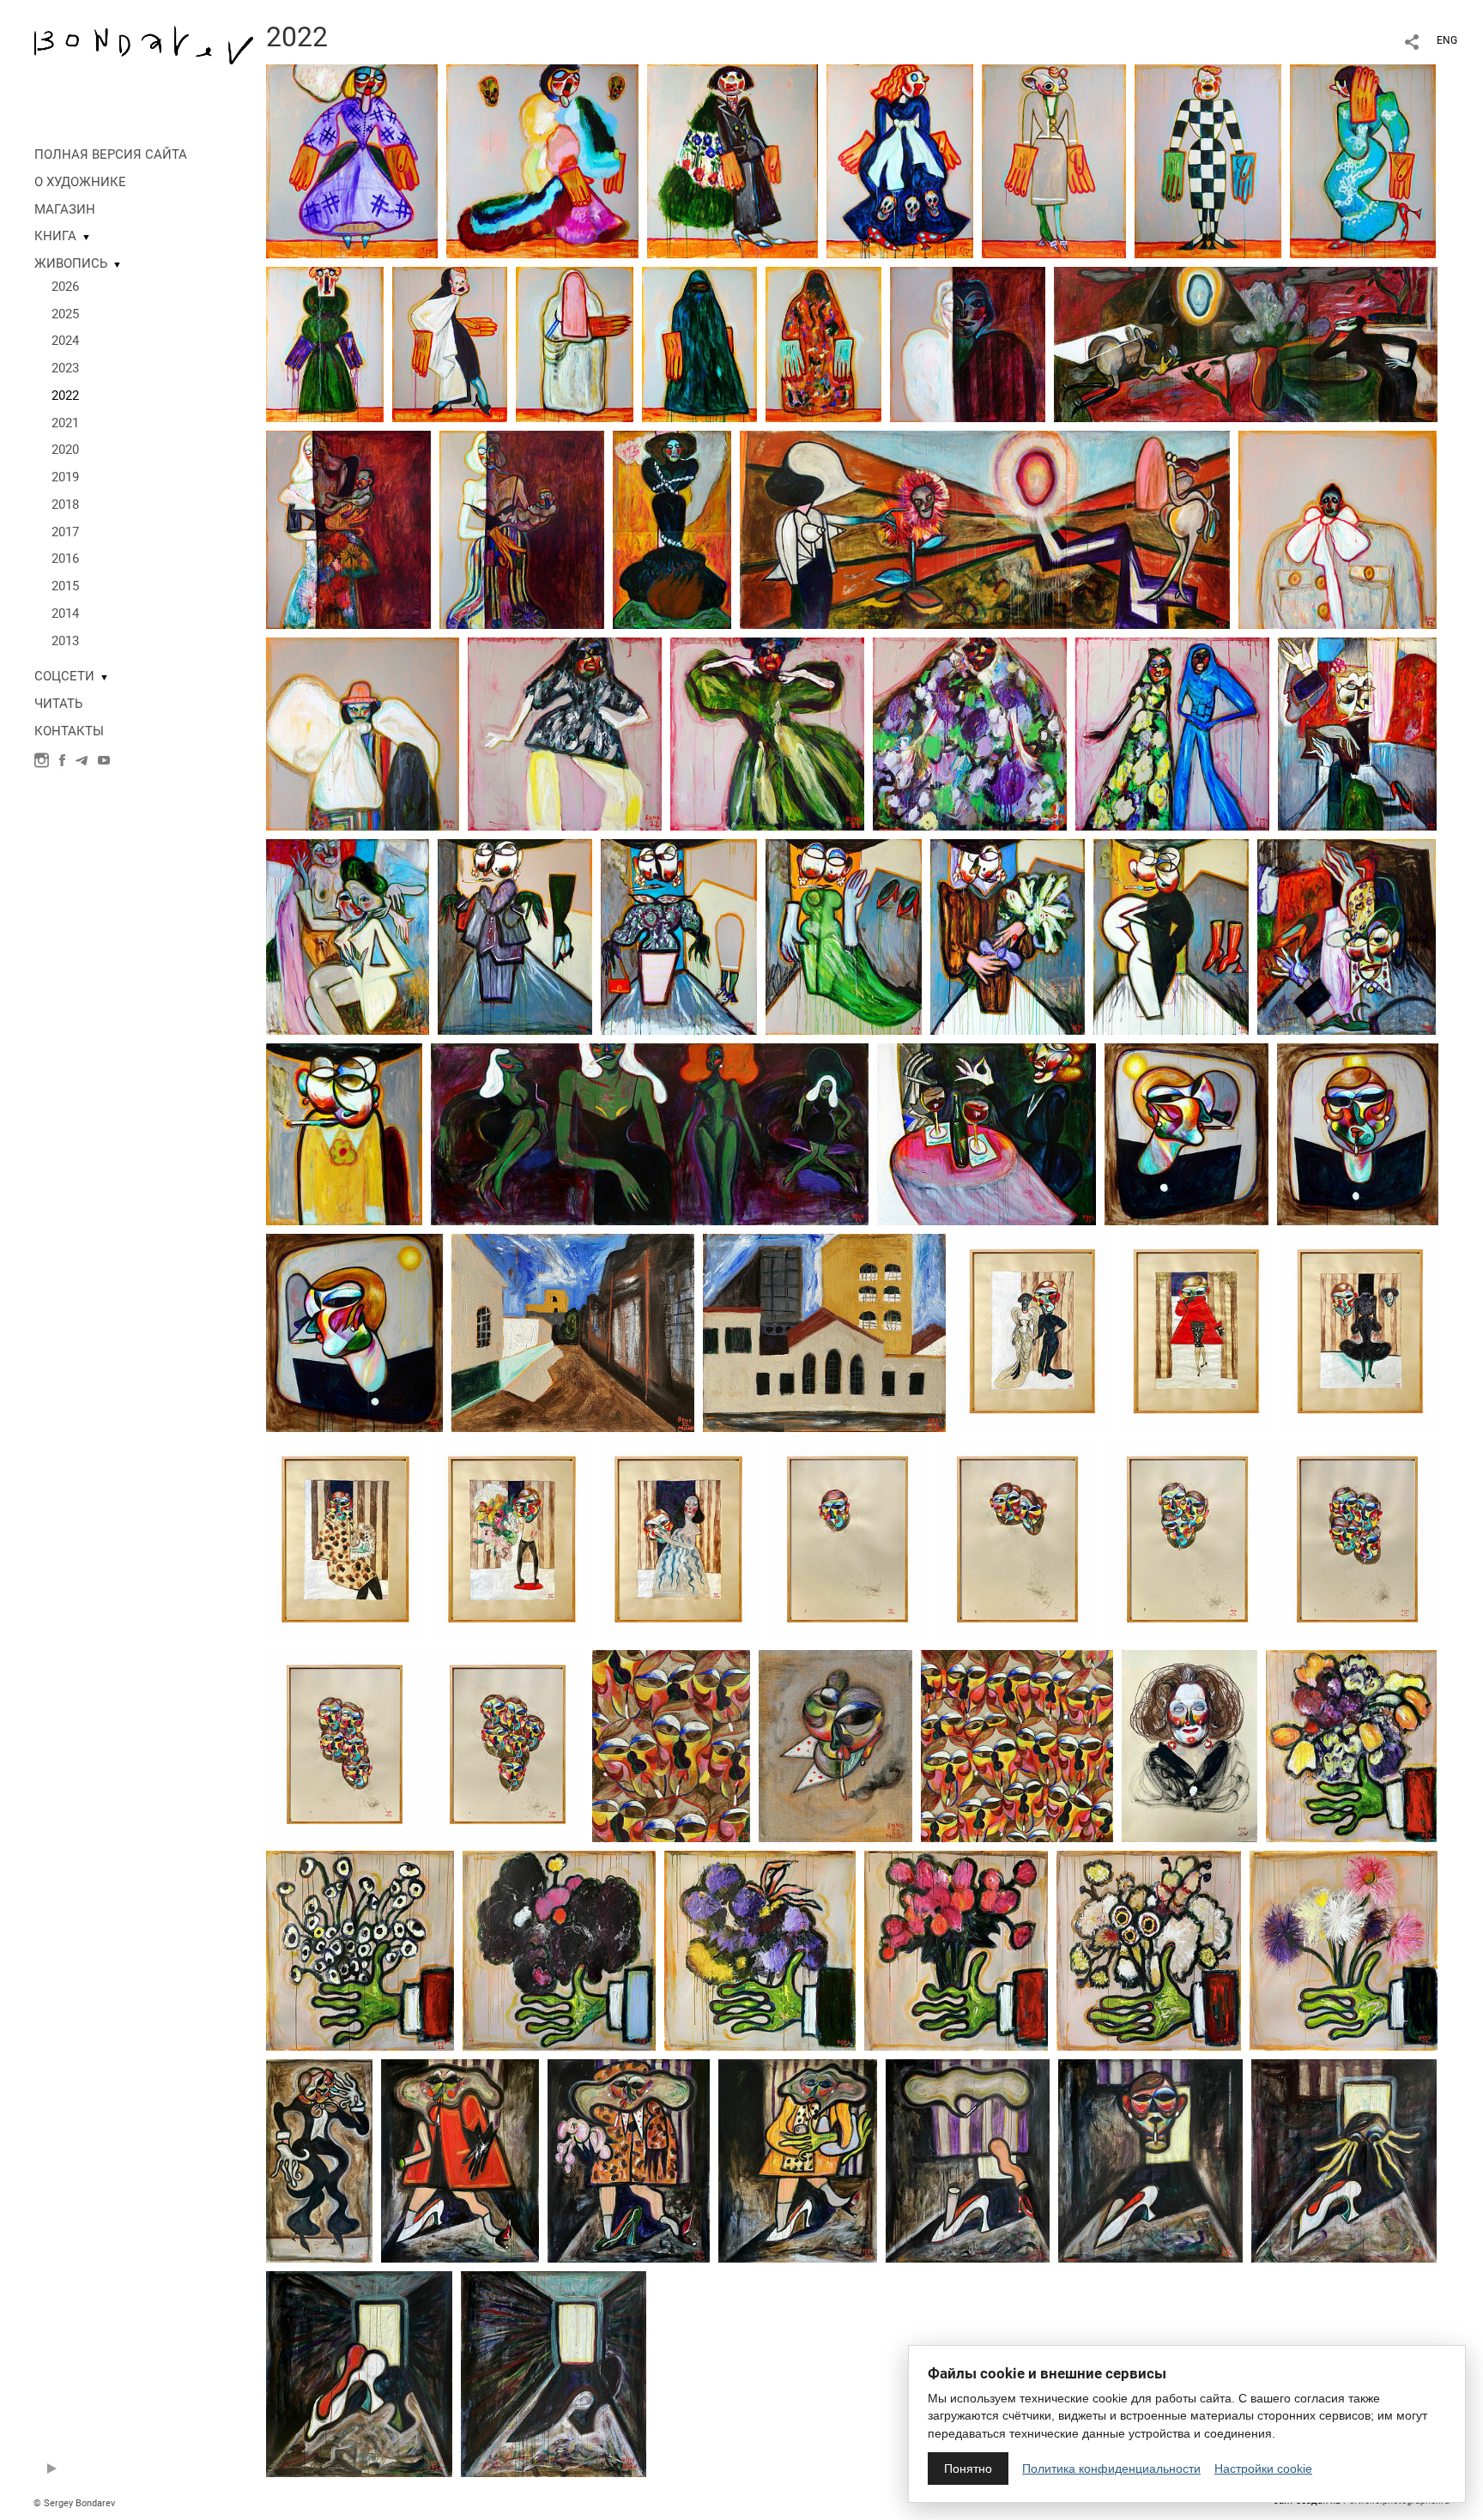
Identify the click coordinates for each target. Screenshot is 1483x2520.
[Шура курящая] (344, 1133)
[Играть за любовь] (678, 1540)
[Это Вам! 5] (956, 1949)
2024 (65, 341)
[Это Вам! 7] (1344, 1949)
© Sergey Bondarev (74, 2503)
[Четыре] (1356, 1540)
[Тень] (968, 343)
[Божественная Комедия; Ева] (900, 160)
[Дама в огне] (672, 529)
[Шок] (1344, 2160)
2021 (65, 423)
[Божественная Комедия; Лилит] (352, 160)
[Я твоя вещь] (1196, 1332)
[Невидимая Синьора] (968, 2160)
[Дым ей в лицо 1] (798, 2160)
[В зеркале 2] (1358, 1133)
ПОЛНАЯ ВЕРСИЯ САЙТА (111, 154)
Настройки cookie (1263, 2469)
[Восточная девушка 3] (823, 343)
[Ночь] (650, 1133)
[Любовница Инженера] (1150, 2160)
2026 (65, 287)
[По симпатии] (1032, 1332)
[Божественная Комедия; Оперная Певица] (325, 343)
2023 (65, 368)
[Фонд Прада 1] (824, 1332)
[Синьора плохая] (319, 2160)
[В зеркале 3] (354, 1332)
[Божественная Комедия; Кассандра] (1363, 160)
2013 (65, 641)
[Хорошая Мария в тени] (348, 529)
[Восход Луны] (1246, 343)
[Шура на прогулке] (1357, 733)
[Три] (1186, 1540)
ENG (1447, 40)
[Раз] (846, 1540)
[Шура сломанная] (844, 936)
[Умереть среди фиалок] (511, 1540)
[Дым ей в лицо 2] (460, 2160)
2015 (65, 586)
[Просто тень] (554, 2373)
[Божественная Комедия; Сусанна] (542, 160)
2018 (65, 505)
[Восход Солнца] (985, 529)
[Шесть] (506, 1745)
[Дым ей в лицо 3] (629, 2160)
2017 (65, 532)
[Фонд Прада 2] (573, 1332)
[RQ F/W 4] (1172, 733)
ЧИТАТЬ (58, 704)
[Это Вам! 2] (360, 1949)
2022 (65, 396)
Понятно (968, 2469)
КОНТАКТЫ (69, 731)
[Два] (1016, 1540)
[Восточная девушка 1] (575, 343)
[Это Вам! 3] (559, 1949)
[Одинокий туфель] (359, 2373)
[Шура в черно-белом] (1171, 936)
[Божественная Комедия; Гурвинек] (1054, 160)
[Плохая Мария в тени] (522, 529)
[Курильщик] (835, 1745)
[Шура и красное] (987, 1133)
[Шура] (348, 936)
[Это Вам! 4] (760, 1949)
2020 (65, 450)
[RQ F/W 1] (970, 733)
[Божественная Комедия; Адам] (732, 160)
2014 (65, 613)
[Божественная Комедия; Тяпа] (1208, 160)
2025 (65, 314)
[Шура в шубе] (1008, 936)
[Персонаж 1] (363, 733)
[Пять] (343, 1745)
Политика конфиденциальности (1111, 2469)
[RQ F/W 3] (565, 733)
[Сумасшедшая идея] (1360, 1332)
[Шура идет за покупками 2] (679, 936)
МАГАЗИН (65, 209)
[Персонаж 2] (1338, 529)
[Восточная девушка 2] (699, 343)
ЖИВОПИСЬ (71, 263)
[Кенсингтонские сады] (345, 1540)
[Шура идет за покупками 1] (515, 936)
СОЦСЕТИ (64, 676)
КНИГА (55, 236)
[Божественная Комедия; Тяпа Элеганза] (450, 343)
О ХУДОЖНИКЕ (80, 182)
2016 (65, 559)
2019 (65, 477)
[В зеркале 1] (1186, 1133)
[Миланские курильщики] (671, 1745)
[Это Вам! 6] (1149, 1949)
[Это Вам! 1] (1351, 1745)
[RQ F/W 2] (767, 733)
